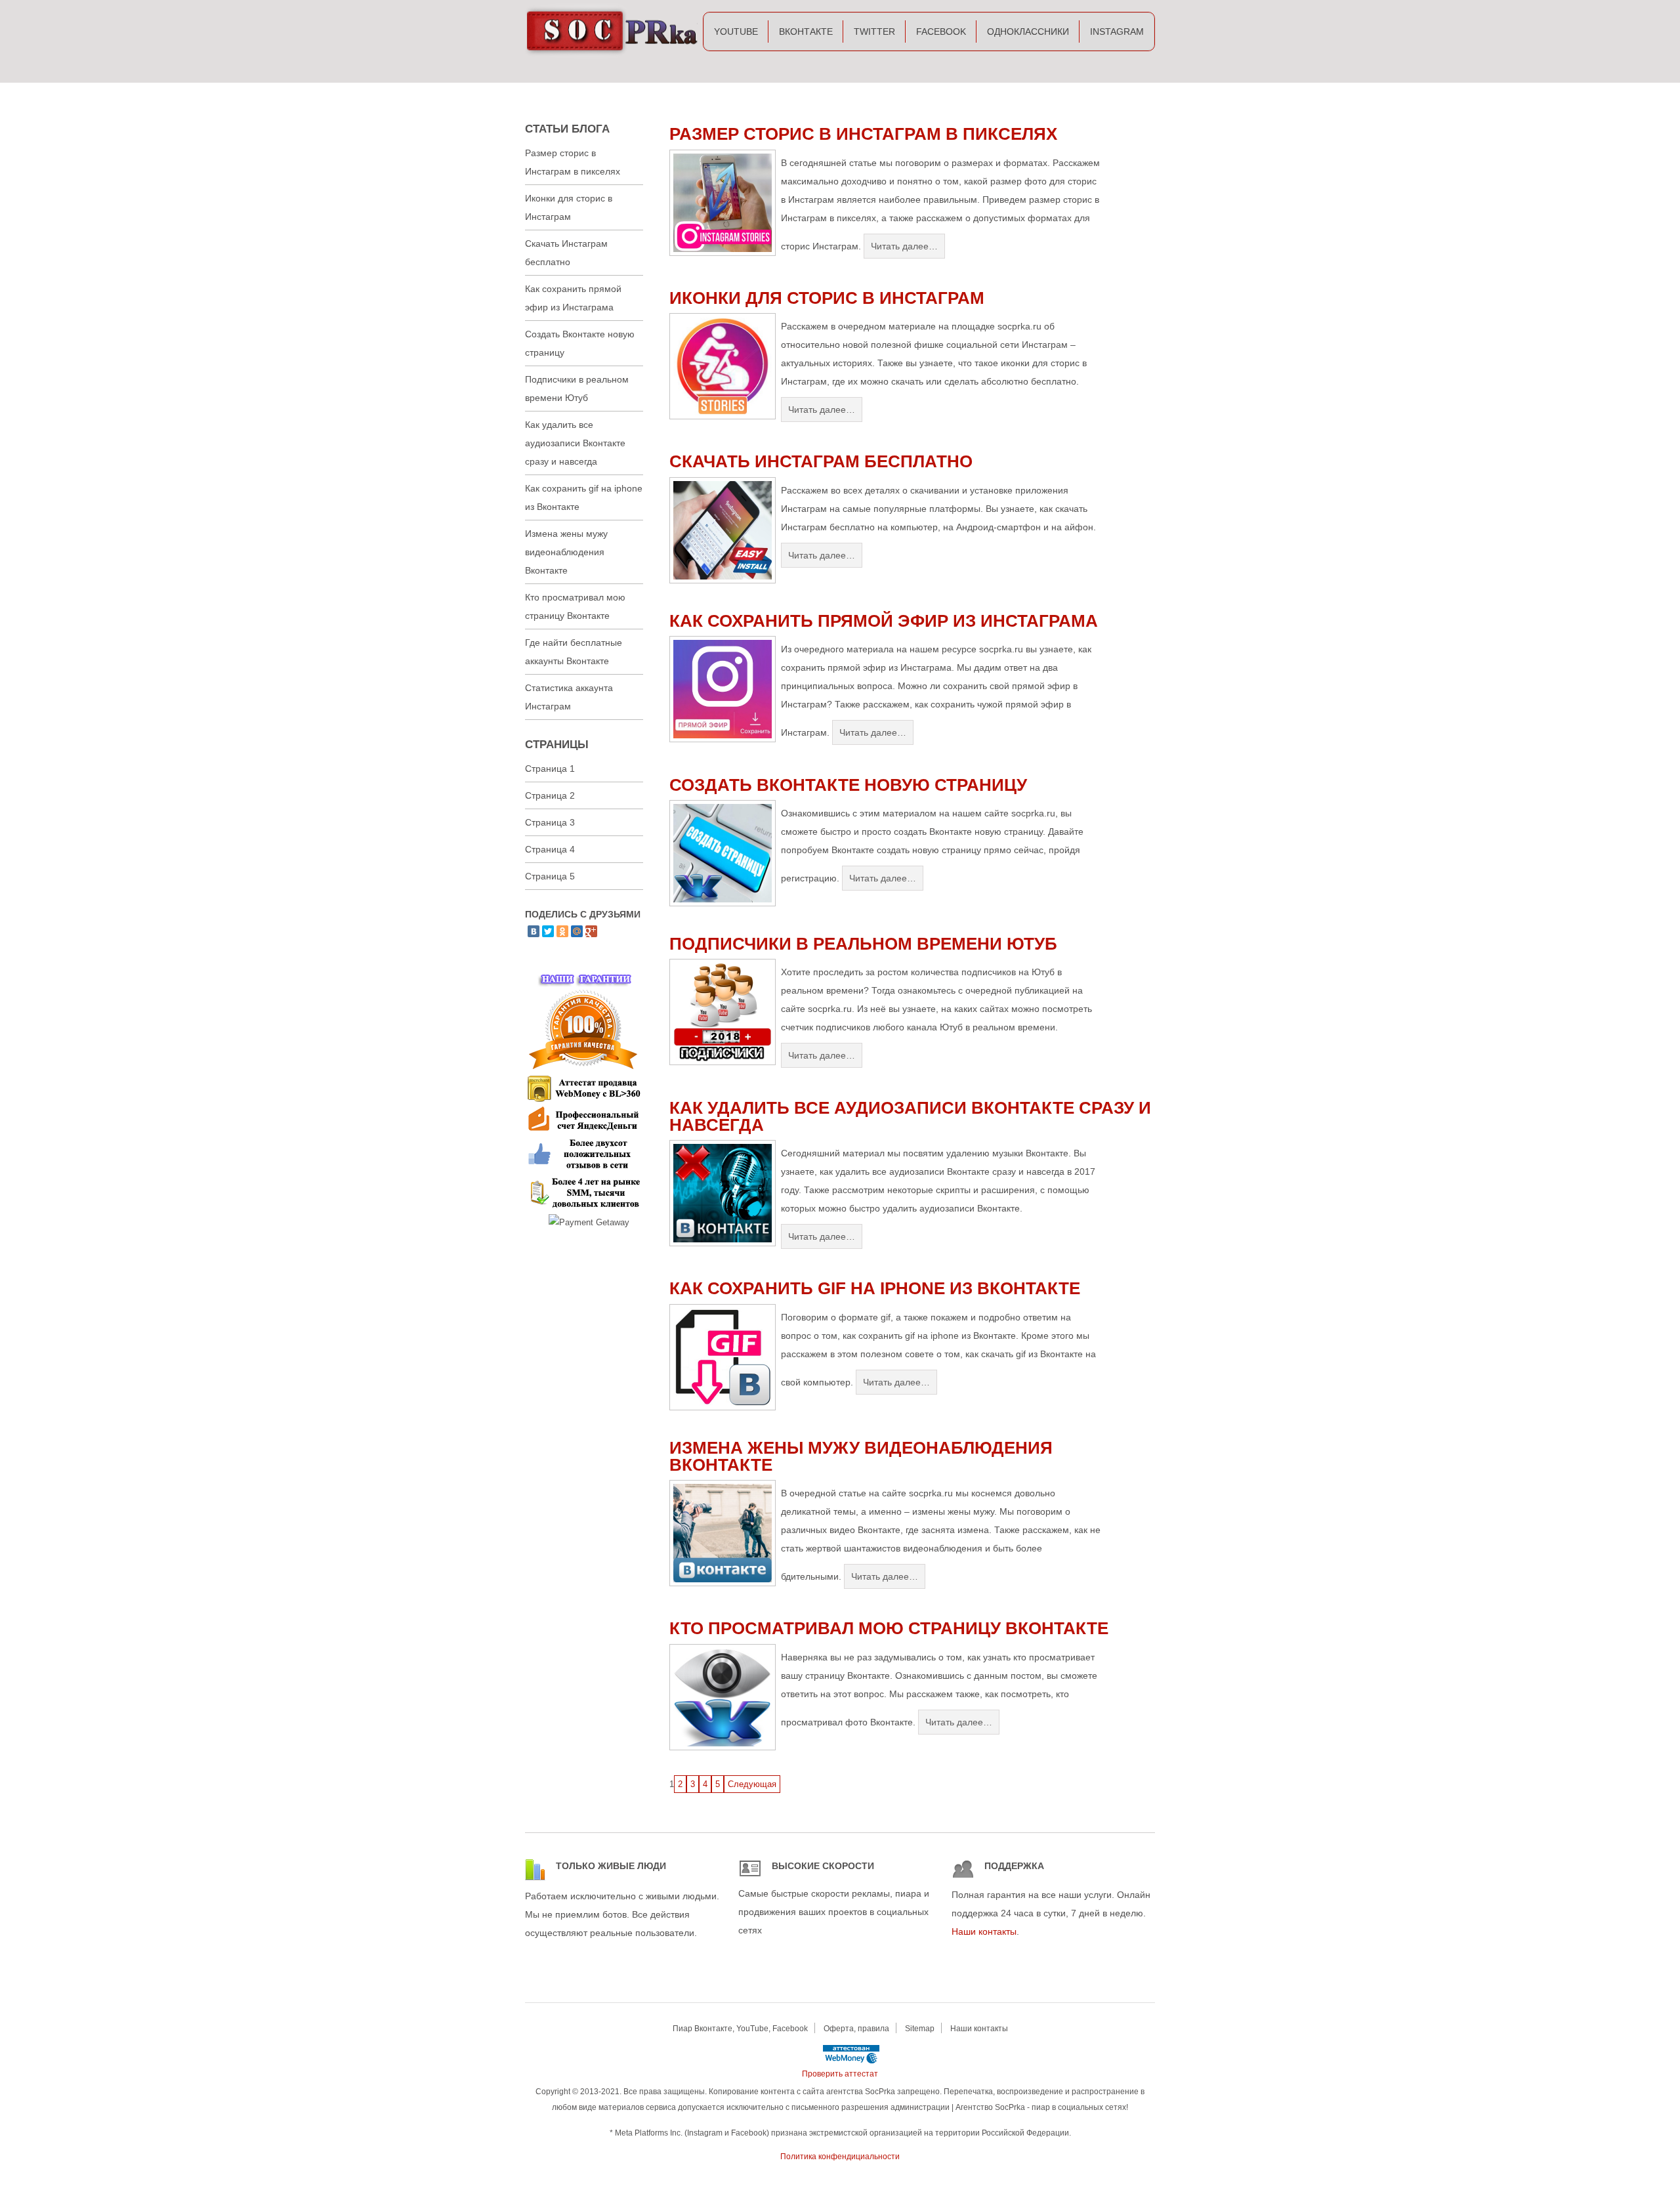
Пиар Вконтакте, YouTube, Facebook (740, 2029)
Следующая (752, 1784)
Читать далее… (904, 246)
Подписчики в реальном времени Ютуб (863, 944)
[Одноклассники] (562, 931)
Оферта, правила (856, 2029)
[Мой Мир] (577, 931)
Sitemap (920, 2029)
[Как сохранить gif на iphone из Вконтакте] (723, 1407)
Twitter (874, 32)
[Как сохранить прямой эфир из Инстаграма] (723, 739)
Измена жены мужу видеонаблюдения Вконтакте (861, 1456)
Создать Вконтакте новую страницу (848, 785)
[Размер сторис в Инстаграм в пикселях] (723, 253)
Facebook (941, 32)
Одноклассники (1028, 32)
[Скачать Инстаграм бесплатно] (723, 580)
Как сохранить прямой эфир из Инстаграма (884, 621)
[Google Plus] (591, 931)
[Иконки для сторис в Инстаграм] (723, 416)
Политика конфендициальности (840, 2157)
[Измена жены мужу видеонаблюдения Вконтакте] (723, 1583)
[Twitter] (548, 931)
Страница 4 (550, 849)
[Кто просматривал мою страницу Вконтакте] (723, 1747)
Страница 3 (550, 822)
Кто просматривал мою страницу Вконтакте (889, 1628)
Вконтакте (806, 32)
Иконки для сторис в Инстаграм (827, 298)
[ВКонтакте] (534, 931)
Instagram (1117, 32)
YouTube (736, 32)
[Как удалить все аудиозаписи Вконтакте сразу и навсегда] (723, 1243)
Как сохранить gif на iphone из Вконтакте (875, 1288)
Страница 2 (550, 795)
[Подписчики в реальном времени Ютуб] (723, 1062)
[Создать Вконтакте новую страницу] (723, 903)
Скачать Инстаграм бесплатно (821, 461)
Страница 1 (550, 769)
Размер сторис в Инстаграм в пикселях (863, 134)
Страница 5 (550, 876)
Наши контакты (984, 1931)
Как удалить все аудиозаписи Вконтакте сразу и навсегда (910, 1116)
